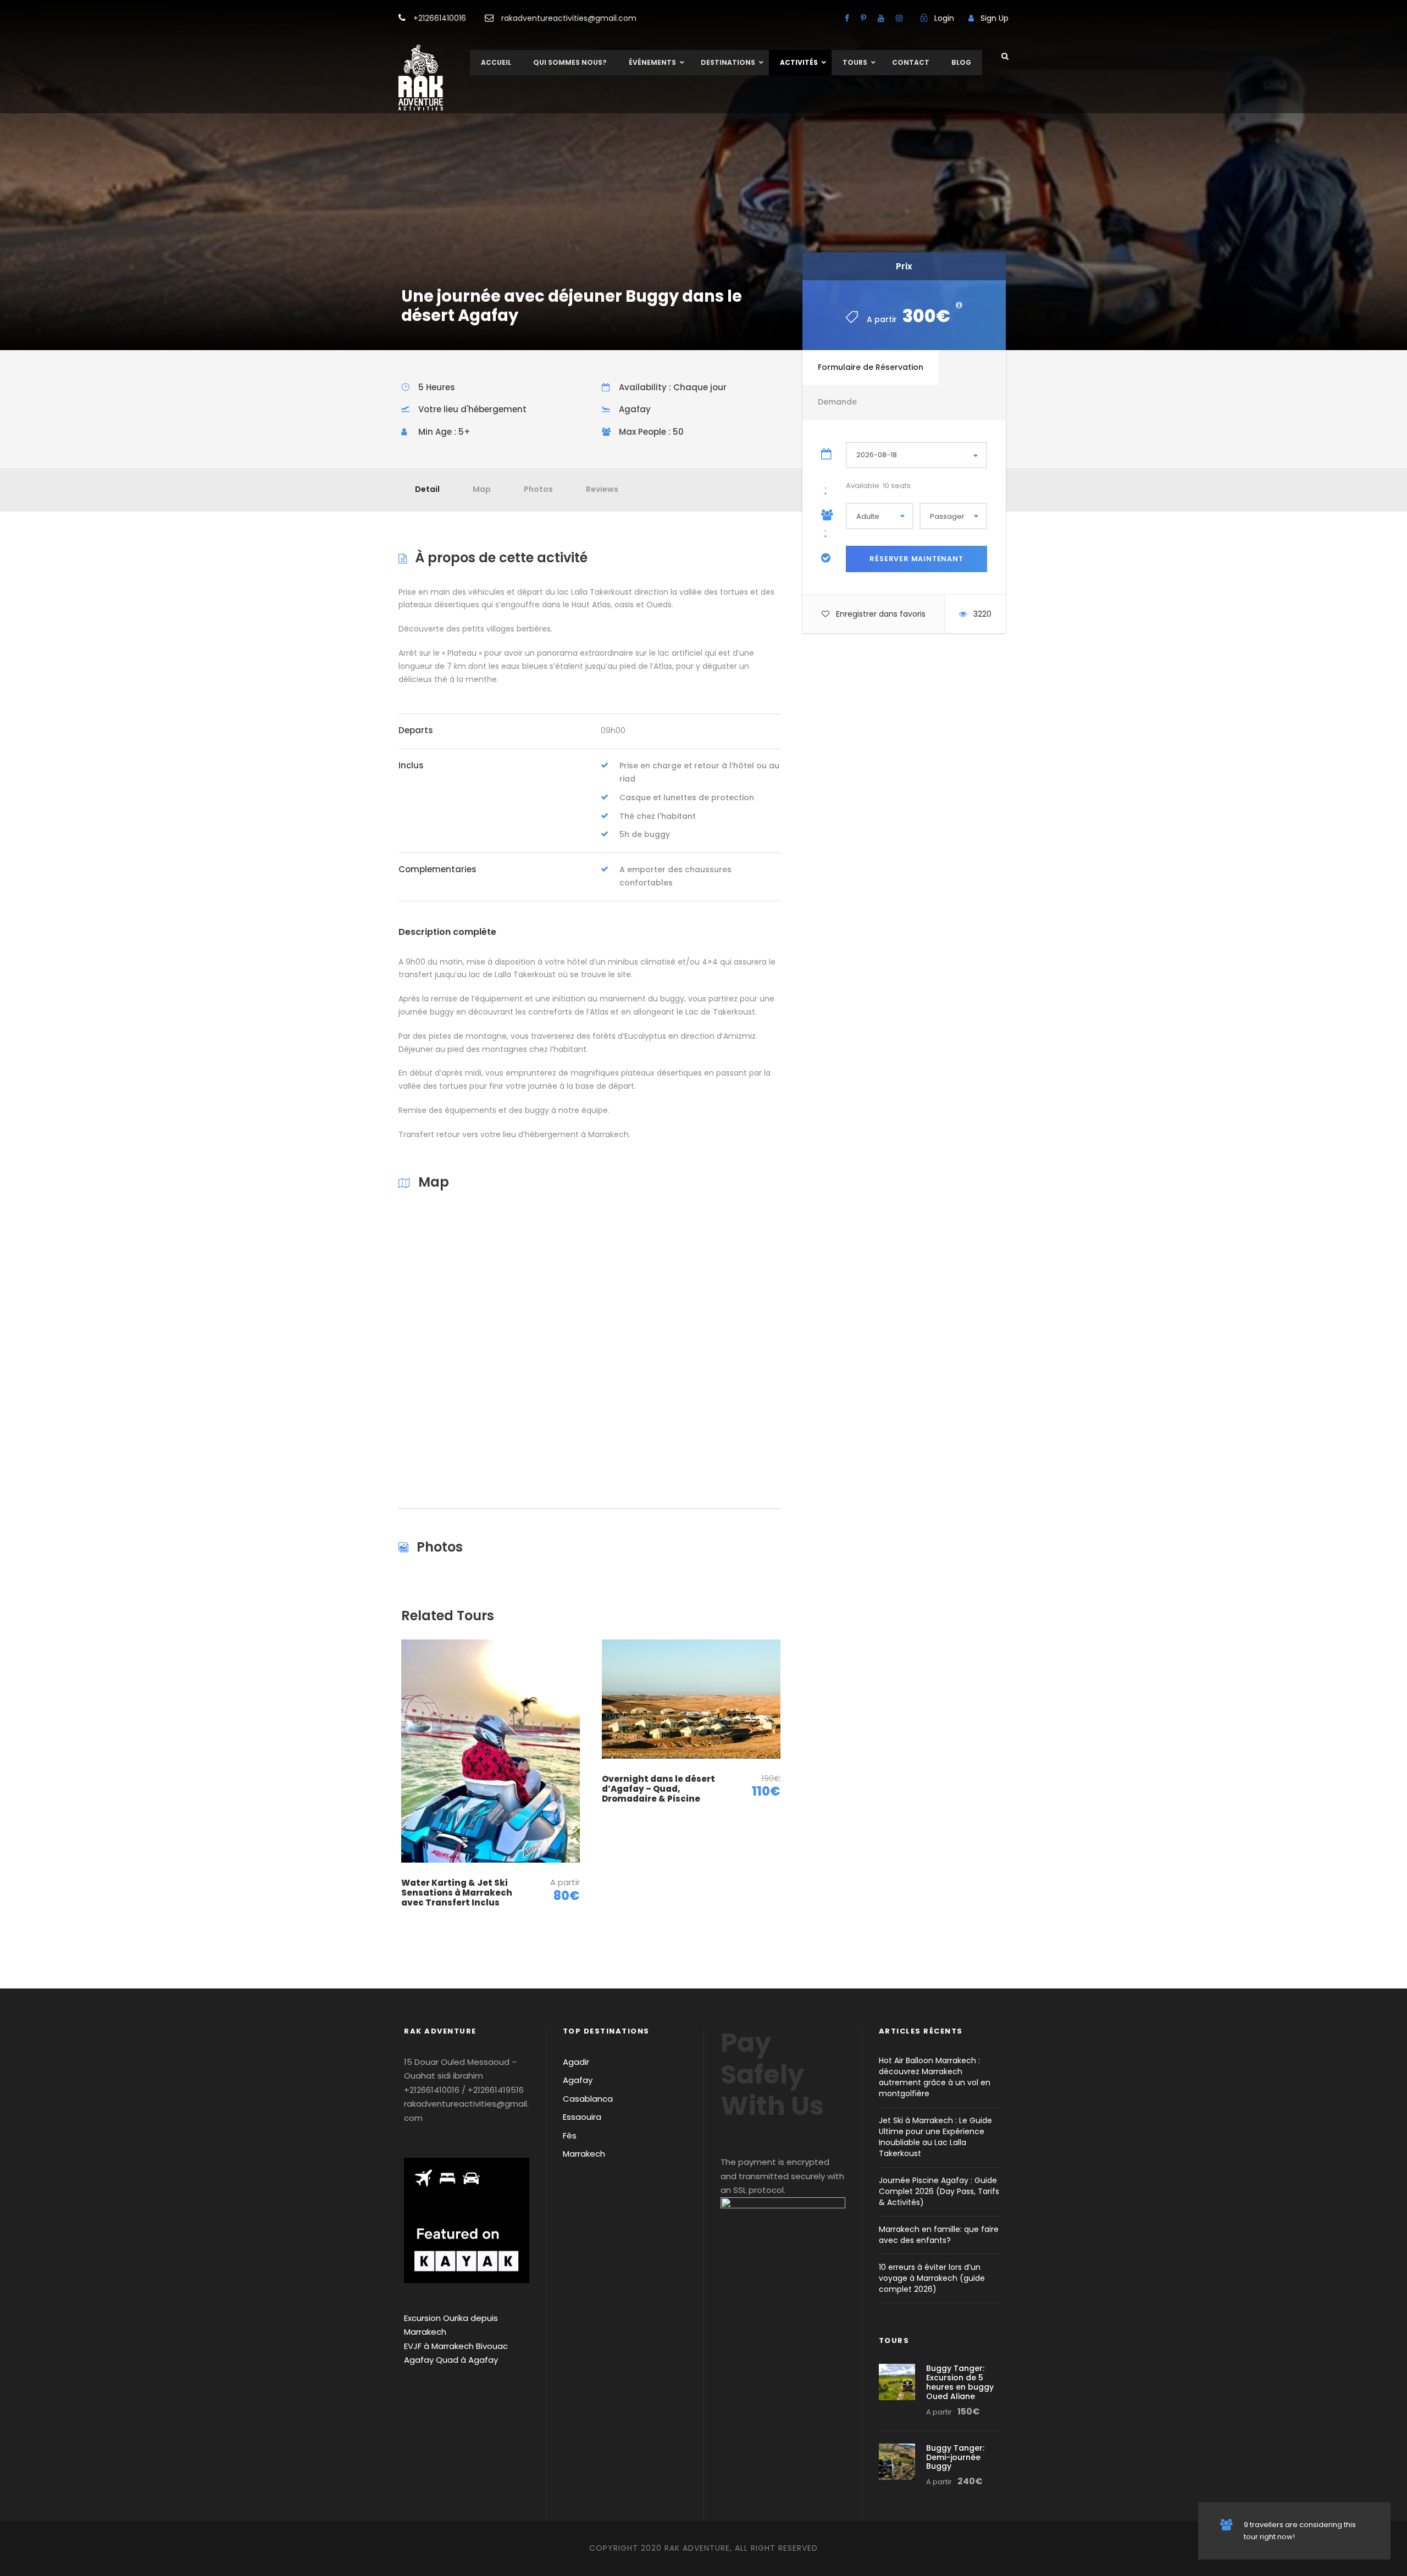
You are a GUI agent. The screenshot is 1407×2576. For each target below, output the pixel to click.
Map (482, 489)
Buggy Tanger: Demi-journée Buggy (955, 2457)
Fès (570, 2135)
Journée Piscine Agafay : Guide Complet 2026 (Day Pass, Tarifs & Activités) (939, 2191)
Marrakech (584, 2154)
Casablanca (588, 2099)
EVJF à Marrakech (439, 2346)
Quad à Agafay (467, 2360)
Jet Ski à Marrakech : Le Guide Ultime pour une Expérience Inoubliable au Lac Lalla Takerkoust (935, 2137)
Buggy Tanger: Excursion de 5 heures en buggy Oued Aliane (960, 2382)
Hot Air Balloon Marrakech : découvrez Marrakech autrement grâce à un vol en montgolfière (935, 2077)
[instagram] (899, 18)
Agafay (578, 2080)
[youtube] (881, 18)
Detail (427, 489)
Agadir (576, 2062)
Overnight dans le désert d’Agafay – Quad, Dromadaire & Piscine (658, 1789)
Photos (538, 489)
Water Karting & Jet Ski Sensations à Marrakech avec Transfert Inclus (457, 1893)
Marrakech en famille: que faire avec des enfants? (939, 2235)
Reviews (602, 489)
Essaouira (582, 2117)
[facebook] (847, 18)
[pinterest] (863, 18)
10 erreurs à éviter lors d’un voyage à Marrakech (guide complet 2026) (932, 2278)
